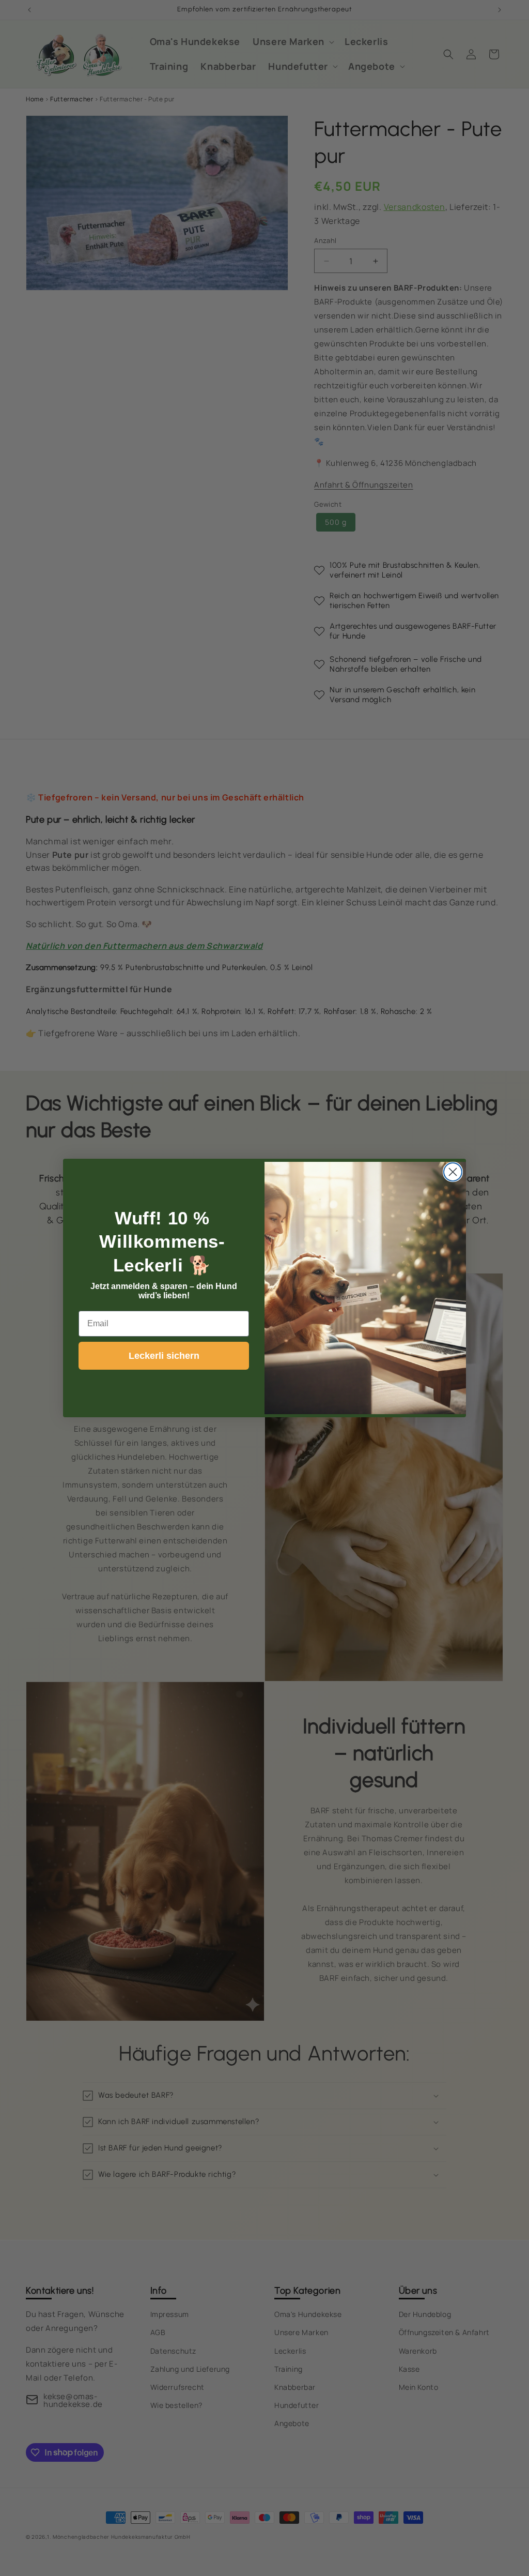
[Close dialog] (453, 1172)
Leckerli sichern (164, 1356)
